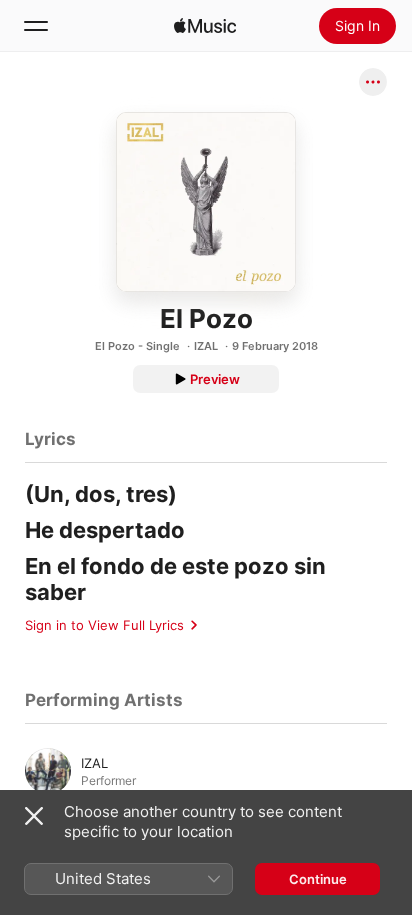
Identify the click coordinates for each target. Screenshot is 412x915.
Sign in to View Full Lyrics (104, 625)
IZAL (206, 346)
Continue (318, 879)
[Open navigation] (36, 26)
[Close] (34, 816)
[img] (205, 26)
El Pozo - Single (137, 346)
